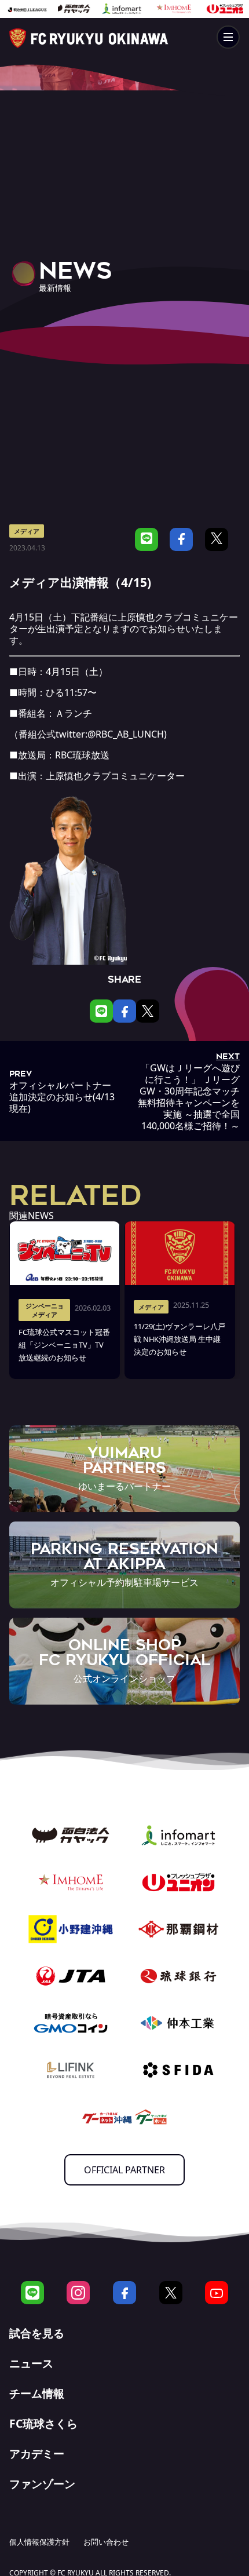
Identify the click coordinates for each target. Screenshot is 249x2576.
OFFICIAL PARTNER (124, 2170)
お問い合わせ (106, 2542)
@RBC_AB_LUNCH (126, 734)
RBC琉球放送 (82, 755)
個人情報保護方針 (39, 2542)
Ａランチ (74, 713)
